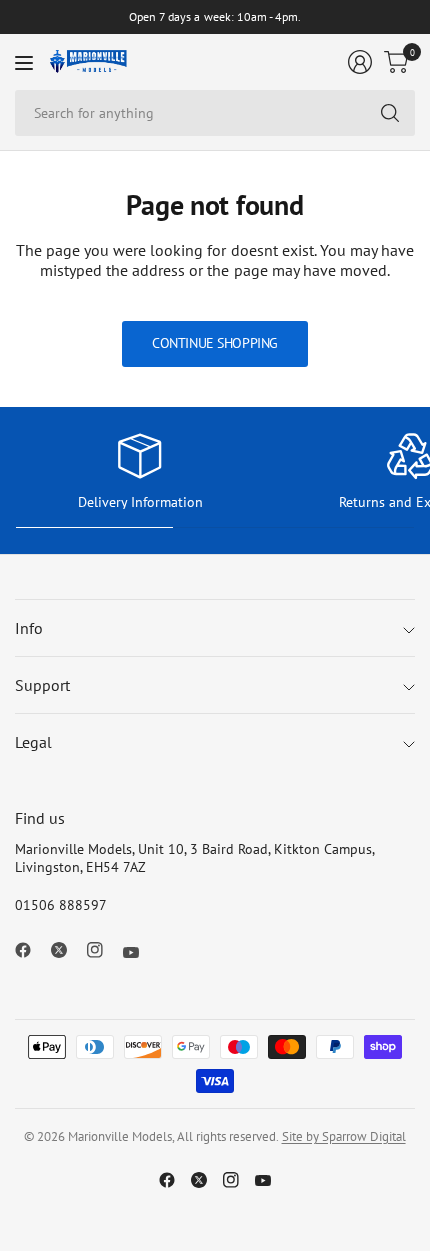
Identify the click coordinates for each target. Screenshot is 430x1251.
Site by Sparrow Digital (344, 1136)
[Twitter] (67, 950)
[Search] (390, 113)
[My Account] (360, 62)
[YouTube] (139, 953)
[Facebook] (31, 950)
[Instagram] (103, 950)
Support (42, 685)
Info (29, 628)
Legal (33, 742)
